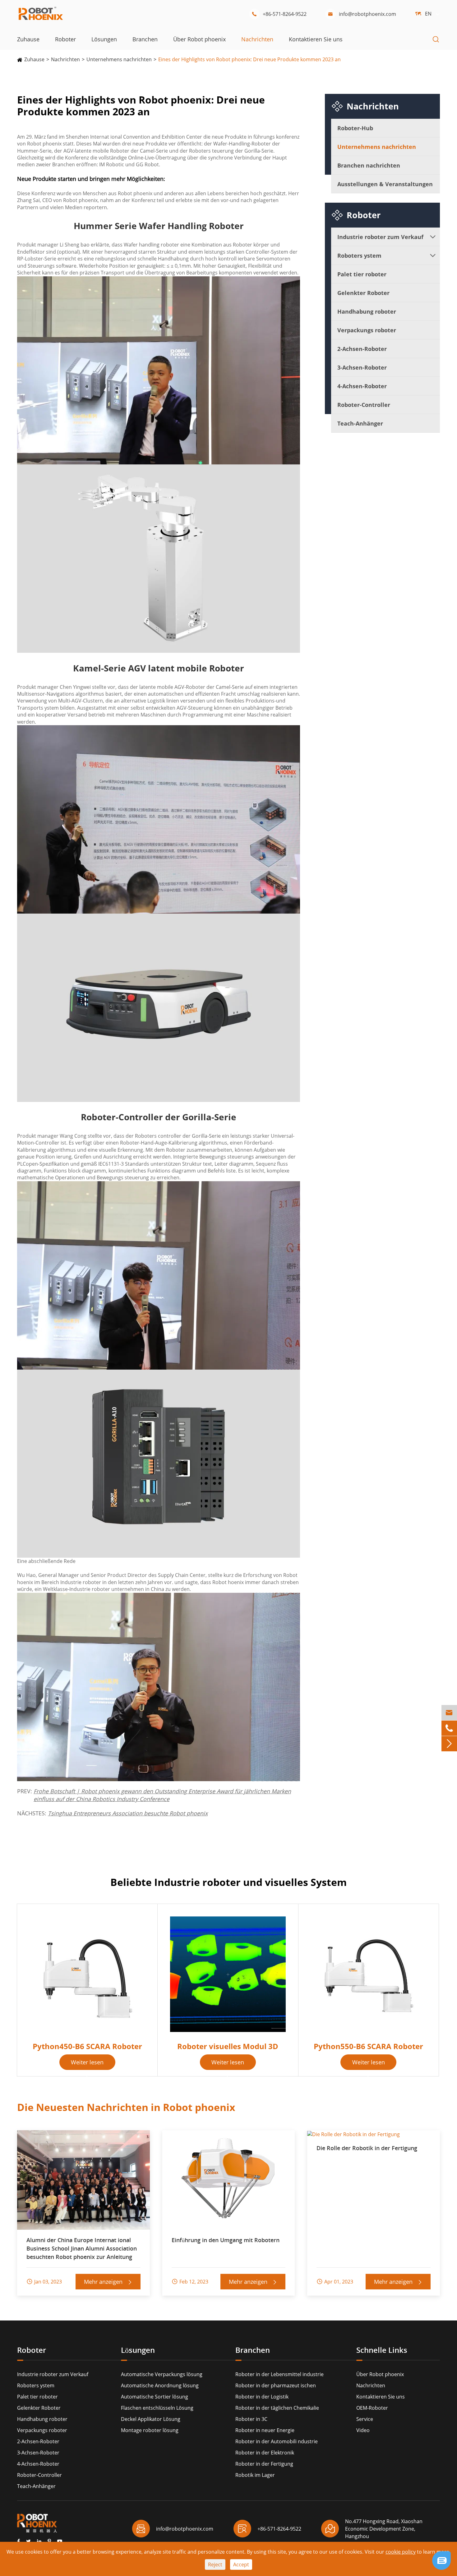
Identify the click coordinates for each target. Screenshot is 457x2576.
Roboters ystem (359, 256)
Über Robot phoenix (199, 39)
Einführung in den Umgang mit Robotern (226, 2240)
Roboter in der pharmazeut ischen (276, 2385)
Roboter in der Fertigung (264, 2464)
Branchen (145, 39)
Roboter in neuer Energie (265, 2430)
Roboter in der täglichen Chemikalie (277, 2408)
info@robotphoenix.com (362, 14)
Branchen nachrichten (369, 165)
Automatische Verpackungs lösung (162, 2374)
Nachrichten (257, 39)
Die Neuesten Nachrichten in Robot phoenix (126, 2107)
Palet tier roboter (362, 274)
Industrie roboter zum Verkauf (380, 237)
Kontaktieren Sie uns (316, 39)
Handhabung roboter (367, 311)
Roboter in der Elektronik (265, 2453)
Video (363, 2430)
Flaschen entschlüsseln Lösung (157, 2408)
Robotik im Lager (255, 2475)
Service (365, 2419)
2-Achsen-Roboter (362, 349)
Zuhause (28, 39)
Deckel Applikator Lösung (151, 2419)
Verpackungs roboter (367, 330)
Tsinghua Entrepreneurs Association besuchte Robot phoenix (128, 1813)
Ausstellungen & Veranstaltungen (385, 184)
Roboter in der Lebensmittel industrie (279, 2374)
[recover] (441, 2560)
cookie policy (401, 2552)
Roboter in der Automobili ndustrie (277, 2441)
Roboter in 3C (251, 2419)
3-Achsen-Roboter (362, 367)
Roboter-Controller (364, 405)
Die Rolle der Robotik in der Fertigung (367, 2148)
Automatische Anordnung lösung (160, 2385)
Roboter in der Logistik (262, 2397)
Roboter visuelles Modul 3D (228, 2046)
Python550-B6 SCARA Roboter (368, 2046)
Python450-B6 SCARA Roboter (87, 2046)
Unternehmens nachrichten (119, 59)
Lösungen (104, 39)
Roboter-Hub (355, 128)
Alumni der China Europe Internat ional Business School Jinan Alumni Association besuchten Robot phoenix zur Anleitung (82, 2248)
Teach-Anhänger (360, 423)
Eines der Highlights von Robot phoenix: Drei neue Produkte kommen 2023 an (249, 59)
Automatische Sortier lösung (155, 2397)
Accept (241, 2564)
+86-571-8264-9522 (279, 14)
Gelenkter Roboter (363, 293)
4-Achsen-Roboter (362, 386)
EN (428, 14)
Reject (215, 2564)
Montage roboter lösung (150, 2430)
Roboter (65, 39)
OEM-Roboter (372, 2408)
